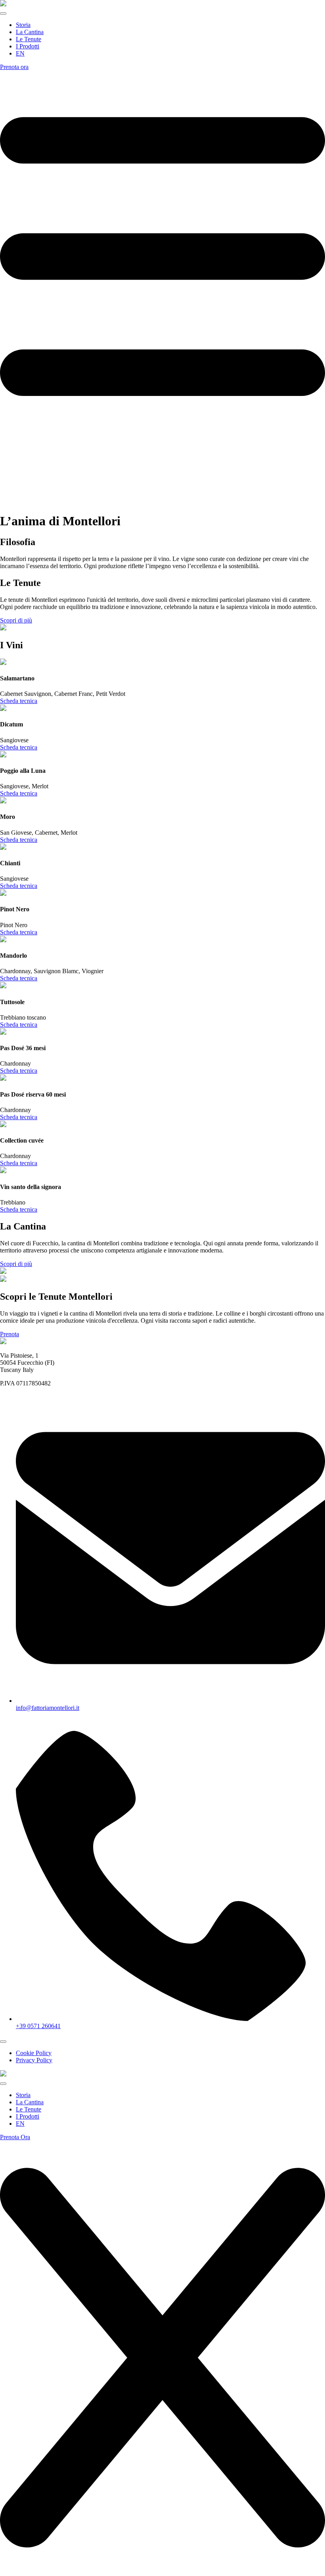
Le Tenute (29, 39)
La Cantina (30, 32)
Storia (23, 25)
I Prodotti (28, 46)
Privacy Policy (34, 2060)
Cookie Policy (34, 2053)
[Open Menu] (3, 13)
